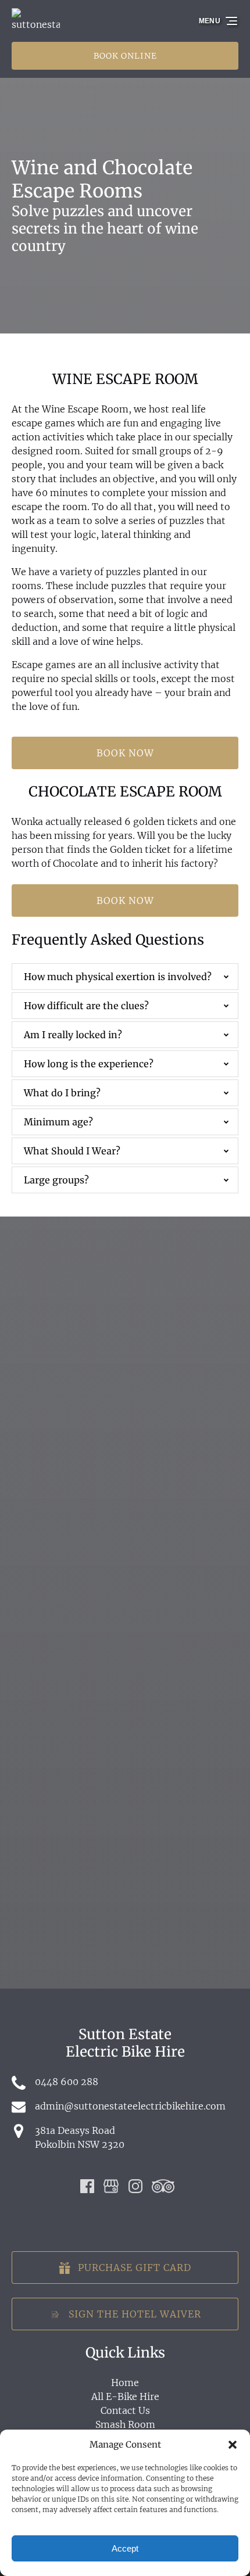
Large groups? (56, 1180)
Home (125, 2383)
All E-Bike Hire (125, 2396)
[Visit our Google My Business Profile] (111, 2186)
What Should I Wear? (72, 1151)
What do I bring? (62, 1093)
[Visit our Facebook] (87, 2186)
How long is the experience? (89, 1064)
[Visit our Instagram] (135, 2186)
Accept (125, 2548)
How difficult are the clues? (86, 1006)
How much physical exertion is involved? (118, 977)
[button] (233, 2445)
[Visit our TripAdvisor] (163, 2186)
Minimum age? (58, 1122)
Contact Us (125, 2410)
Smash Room (125, 2424)
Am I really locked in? (73, 1035)
